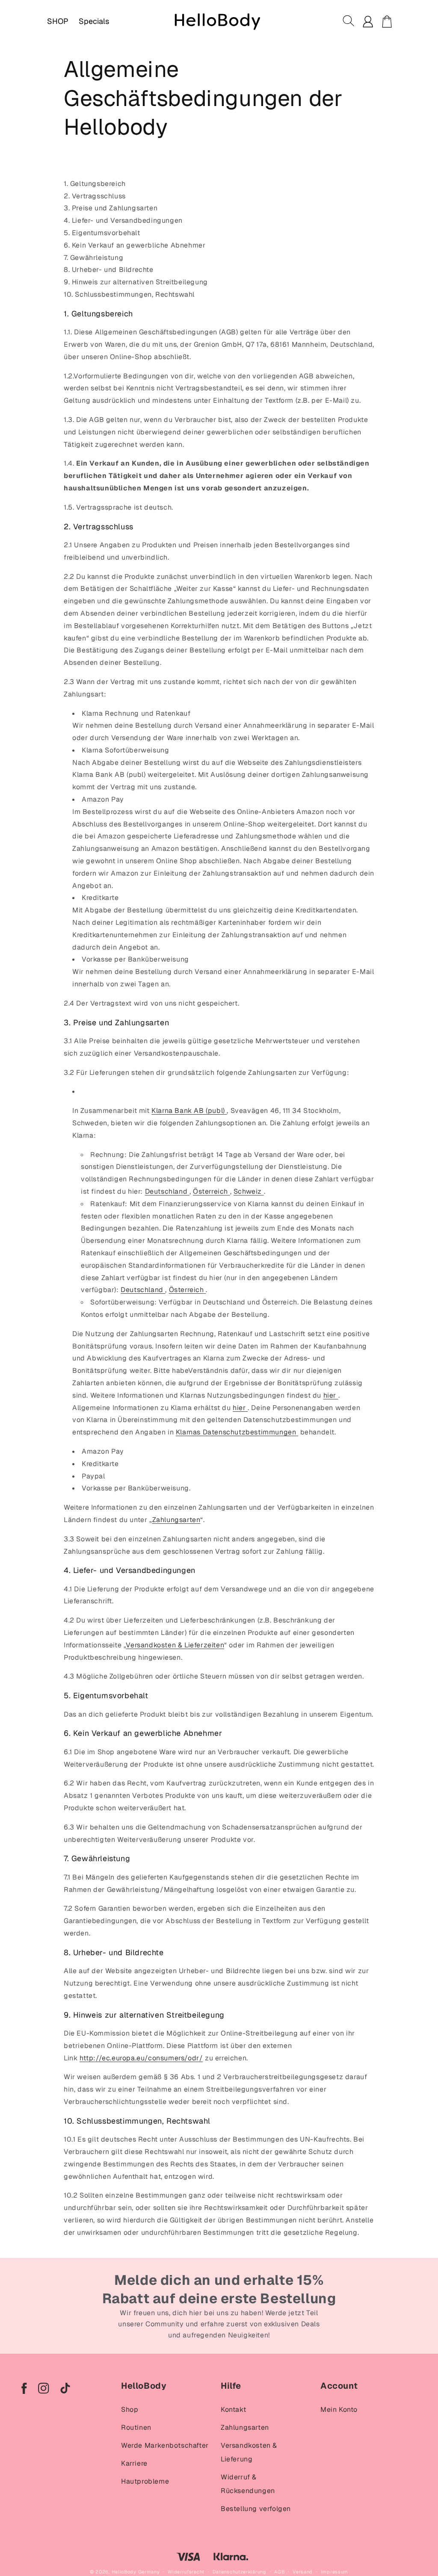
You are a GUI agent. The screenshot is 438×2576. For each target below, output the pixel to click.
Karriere (134, 2463)
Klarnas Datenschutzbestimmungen (236, 1432)
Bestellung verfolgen (256, 2509)
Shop (130, 2409)
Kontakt (233, 2409)
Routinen (136, 2427)
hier (330, 1395)
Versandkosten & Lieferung (249, 2452)
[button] (349, 21)
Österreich (210, 1191)
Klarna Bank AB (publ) (188, 1111)
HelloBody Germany (136, 2572)
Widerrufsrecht (186, 2572)
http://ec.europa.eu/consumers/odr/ (141, 2058)
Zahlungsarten (176, 1520)
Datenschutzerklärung (240, 2572)
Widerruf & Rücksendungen (248, 2484)
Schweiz (248, 1191)
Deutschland (166, 1191)
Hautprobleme (145, 2481)
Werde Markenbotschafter (165, 2445)
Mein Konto (339, 2409)
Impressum (334, 2572)
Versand (303, 2572)
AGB (279, 2572)
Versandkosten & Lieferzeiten (175, 1645)
